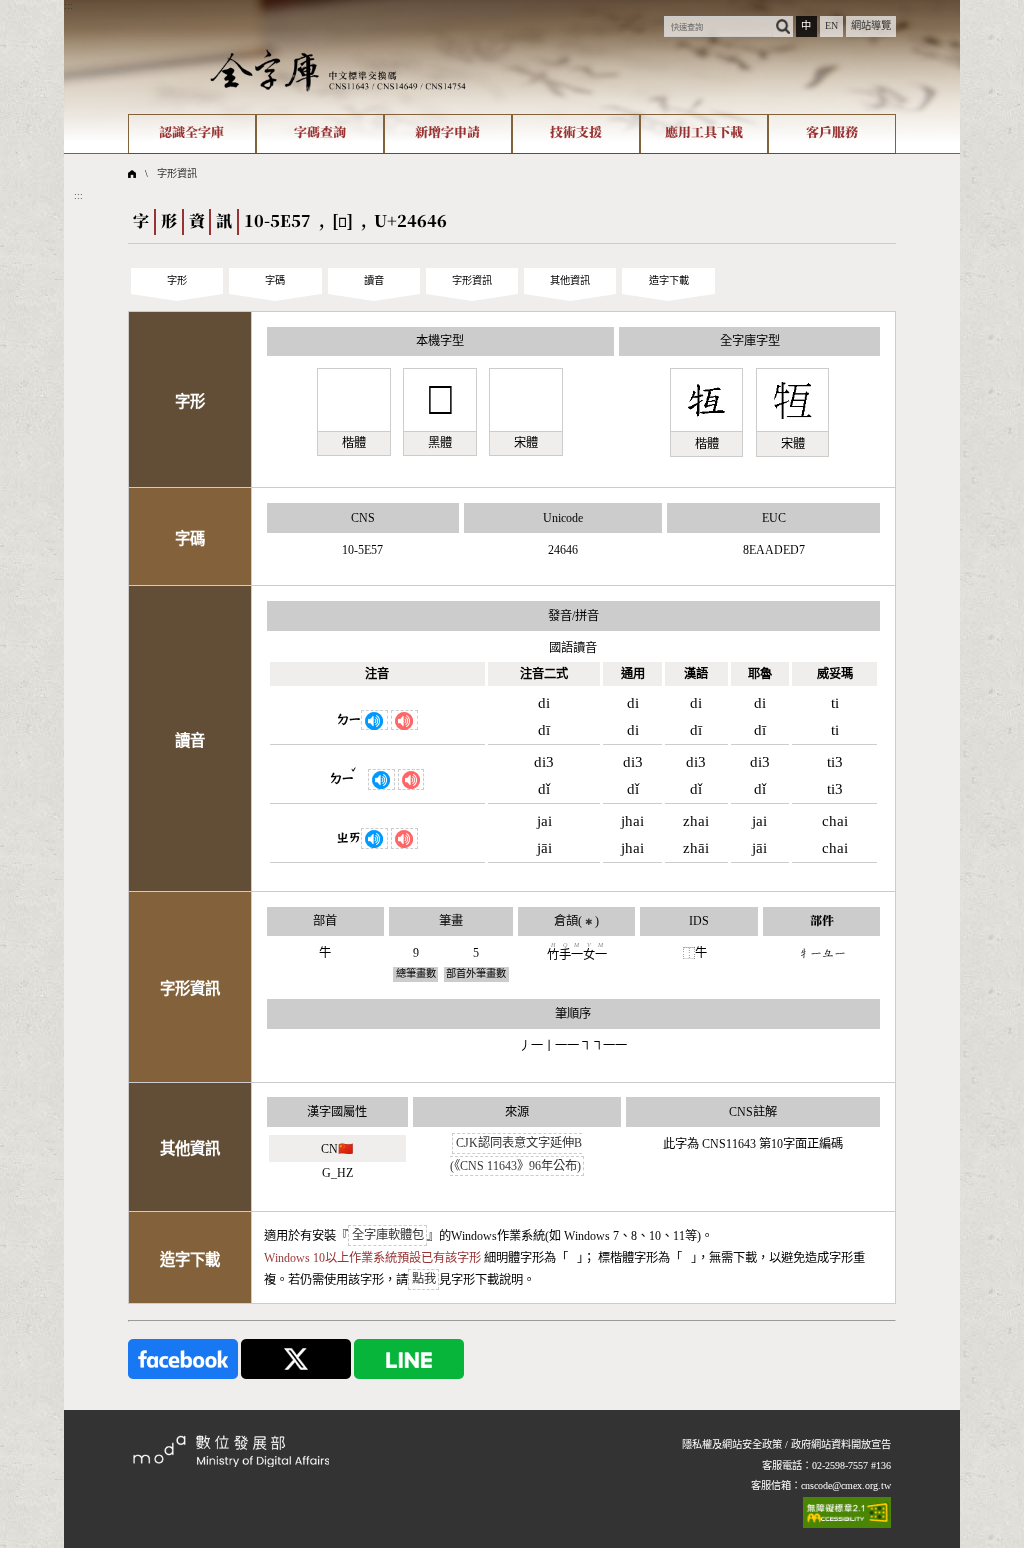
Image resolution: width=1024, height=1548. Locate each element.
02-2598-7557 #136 (851, 1465)
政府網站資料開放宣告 (841, 1444)
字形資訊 (177, 173)
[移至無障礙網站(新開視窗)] (847, 1512)
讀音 (374, 280)
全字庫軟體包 (388, 1236)
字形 (177, 280)
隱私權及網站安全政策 (732, 1444)
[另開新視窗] (183, 1357)
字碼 (275, 280)
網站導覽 (871, 25)
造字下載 (669, 280)
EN (831, 25)
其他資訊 (570, 280)
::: (68, 5)
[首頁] (338, 69)
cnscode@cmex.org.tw (846, 1485)
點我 (424, 1280)
